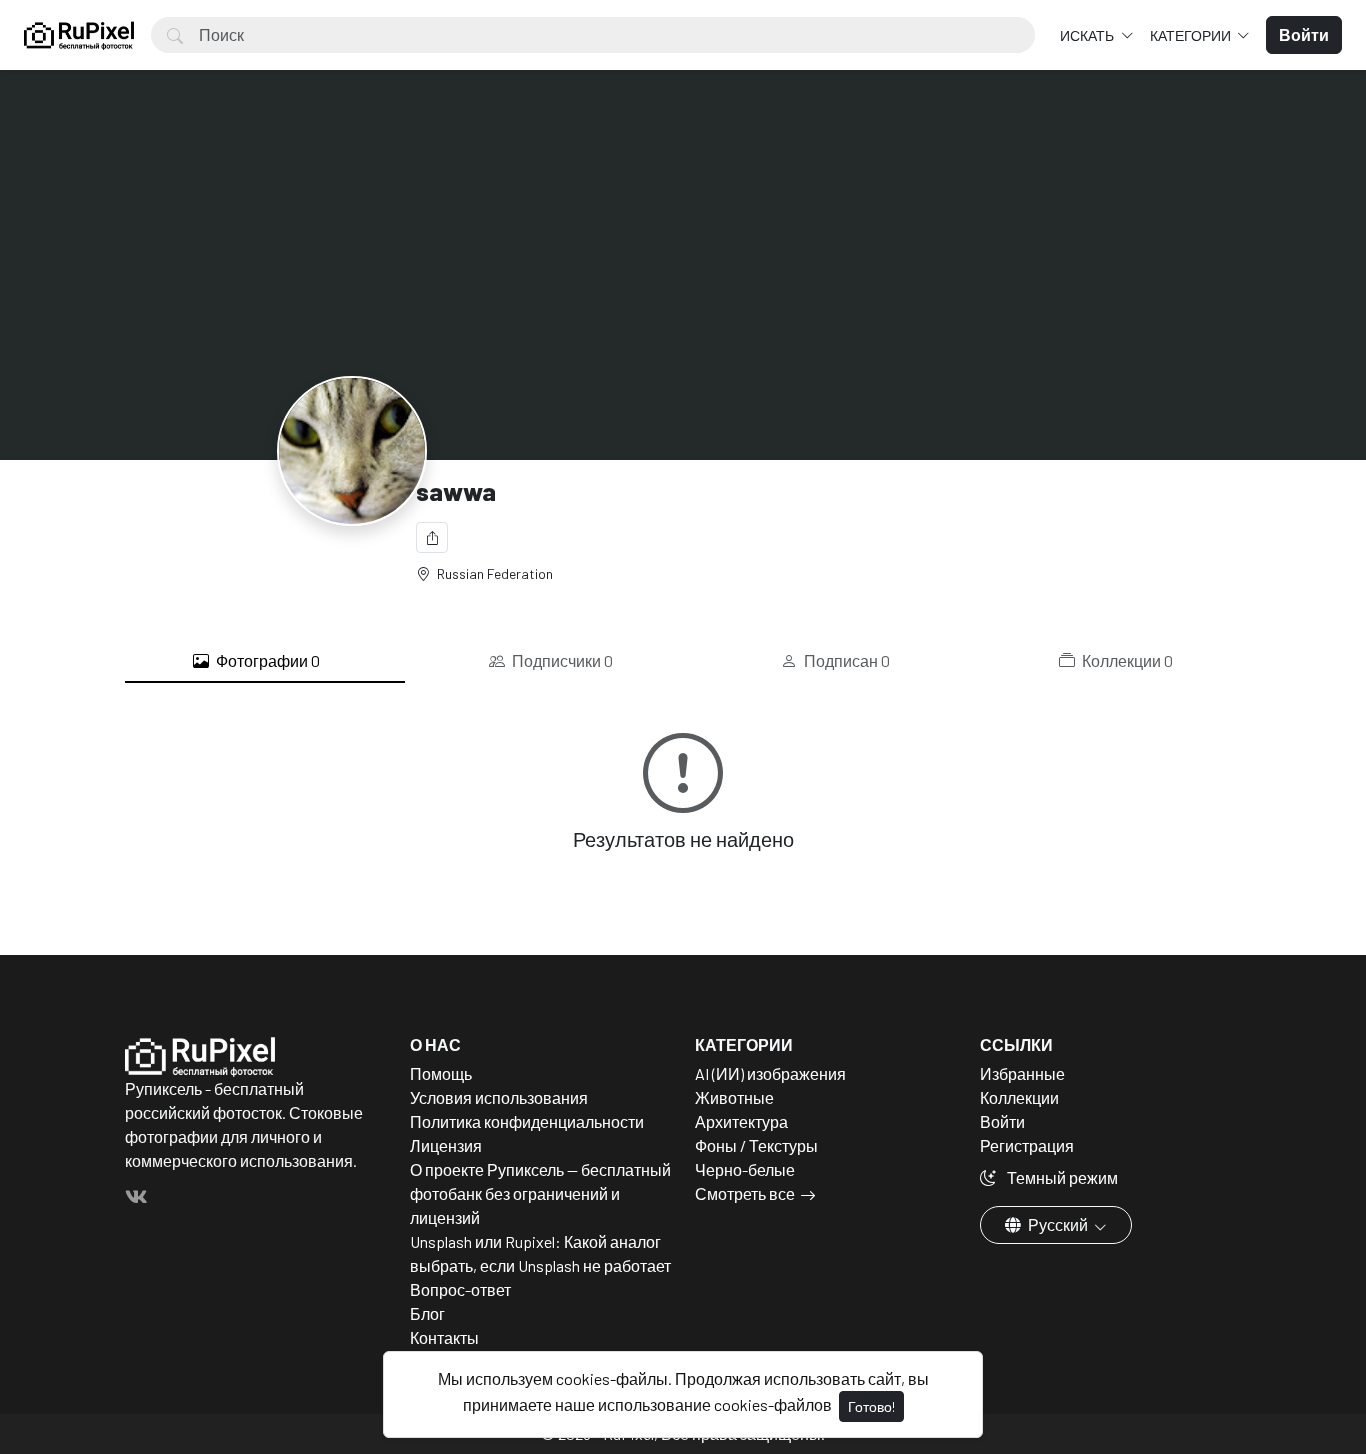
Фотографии (266, 660)
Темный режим (1061, 1177)
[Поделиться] (432, 537)
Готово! (871, 1406)
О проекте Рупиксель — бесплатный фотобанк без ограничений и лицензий (540, 1193)
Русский (1058, 1224)
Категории (1192, 35)
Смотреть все (745, 1193)
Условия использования (499, 1097)
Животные (734, 1097)
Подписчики (561, 660)
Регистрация (1027, 1145)
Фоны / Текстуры (756, 1145)
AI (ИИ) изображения (770, 1073)
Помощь (441, 1073)
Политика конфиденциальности (527, 1121)
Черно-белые (745, 1169)
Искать (1088, 35)
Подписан (845, 660)
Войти (1002, 1121)
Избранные (1022, 1073)
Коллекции (1126, 660)
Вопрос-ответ (460, 1289)
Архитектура (741, 1121)
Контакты (444, 1337)
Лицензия (446, 1145)
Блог (427, 1313)
